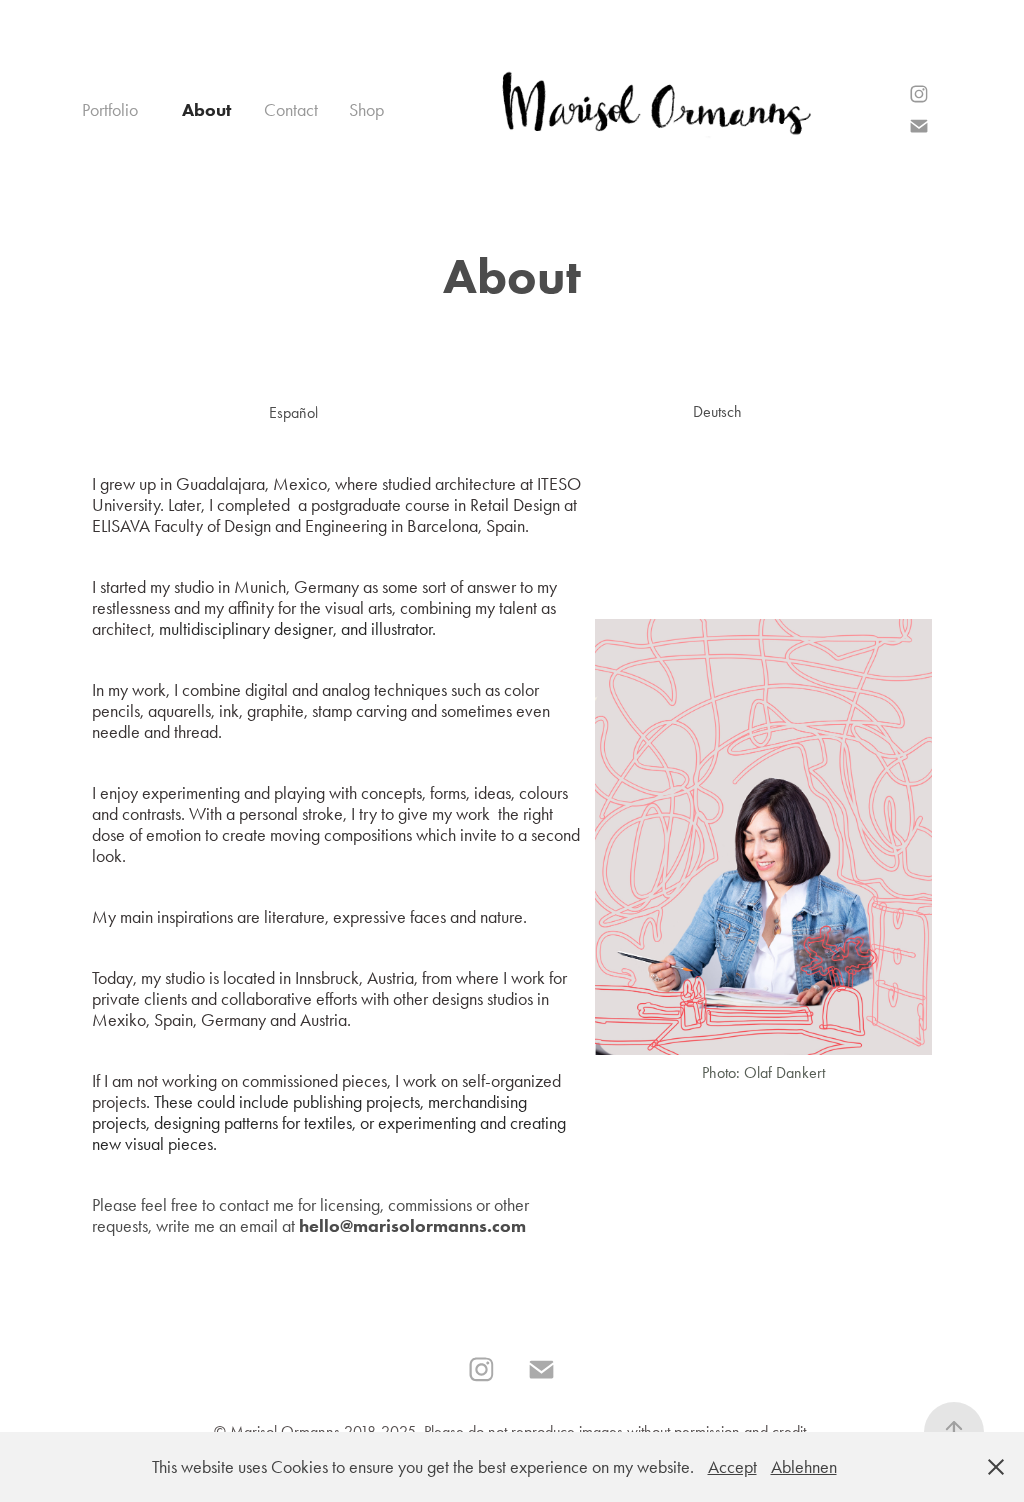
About (206, 110)
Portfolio (110, 110)
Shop (366, 110)
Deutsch (717, 411)
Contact (291, 110)
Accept (732, 1467)
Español (293, 412)
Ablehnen (804, 1467)
